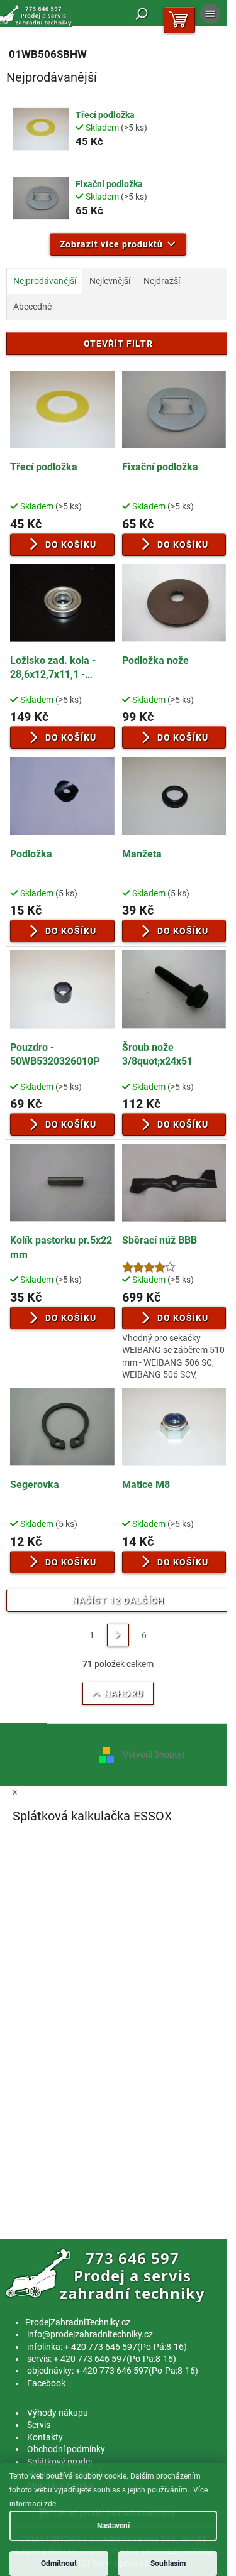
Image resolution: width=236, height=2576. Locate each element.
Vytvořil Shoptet (154, 1754)
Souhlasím (168, 2563)
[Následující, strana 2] (118, 1635)
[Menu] (210, 14)
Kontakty (45, 2437)
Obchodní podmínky (66, 2449)
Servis (39, 2425)
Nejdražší (162, 281)
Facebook (46, 2383)
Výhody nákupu (58, 2413)
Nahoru (124, 1693)
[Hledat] (142, 14)
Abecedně (32, 307)
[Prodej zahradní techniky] (107, 2276)
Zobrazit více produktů (111, 244)
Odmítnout (59, 2563)
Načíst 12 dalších (118, 1600)
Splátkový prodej (59, 2462)
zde (50, 2504)
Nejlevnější (110, 281)
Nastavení (113, 2526)
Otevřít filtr (118, 344)
